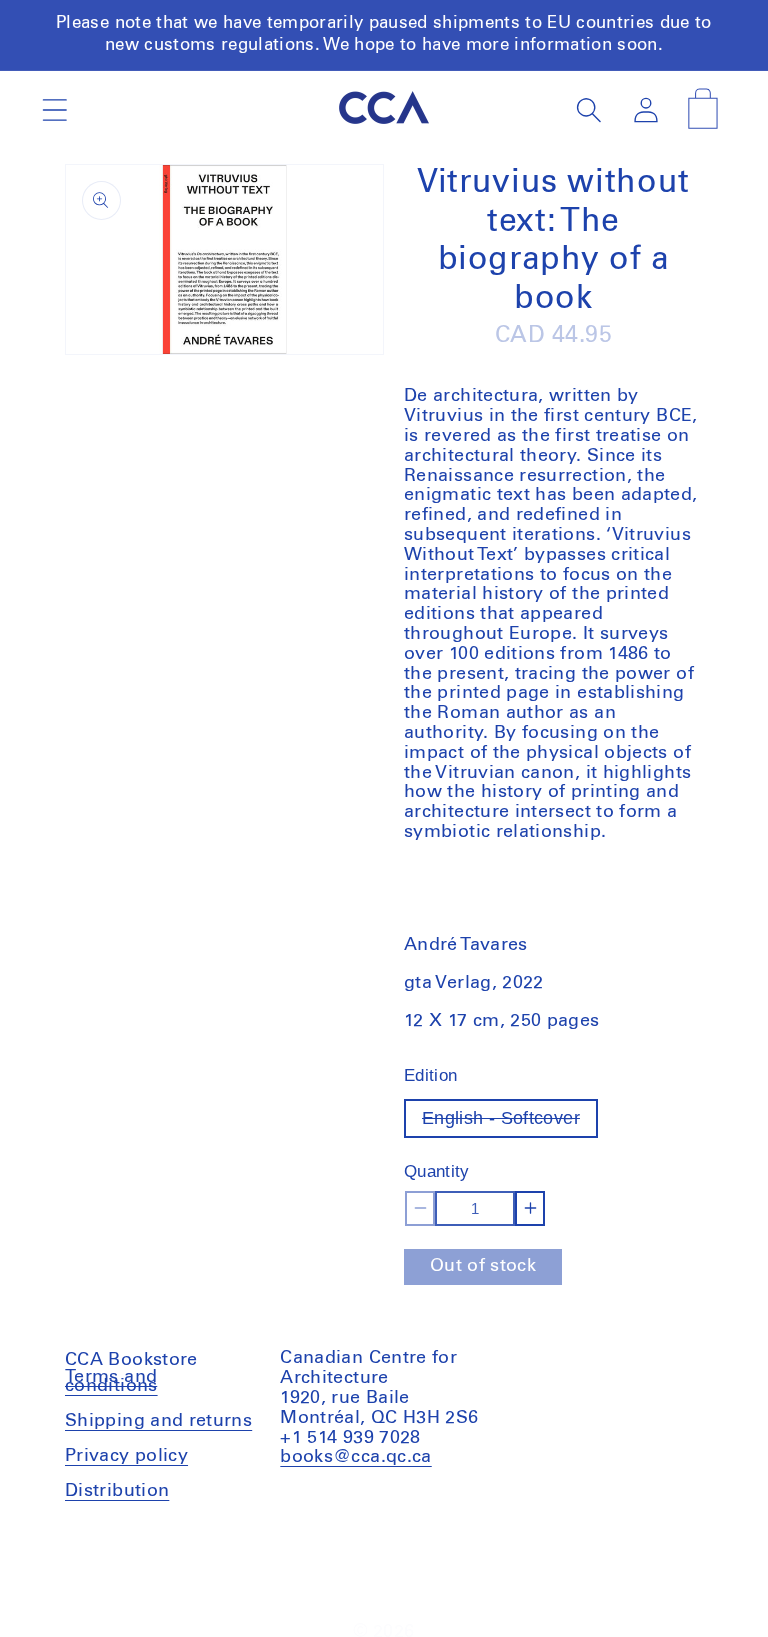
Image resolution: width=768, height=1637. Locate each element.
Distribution (117, 1491)
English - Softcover (510, 1122)
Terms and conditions (111, 1384)
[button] (54, 109)
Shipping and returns (158, 1421)
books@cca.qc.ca (355, 1457)
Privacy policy (126, 1456)
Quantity (437, 1171)
